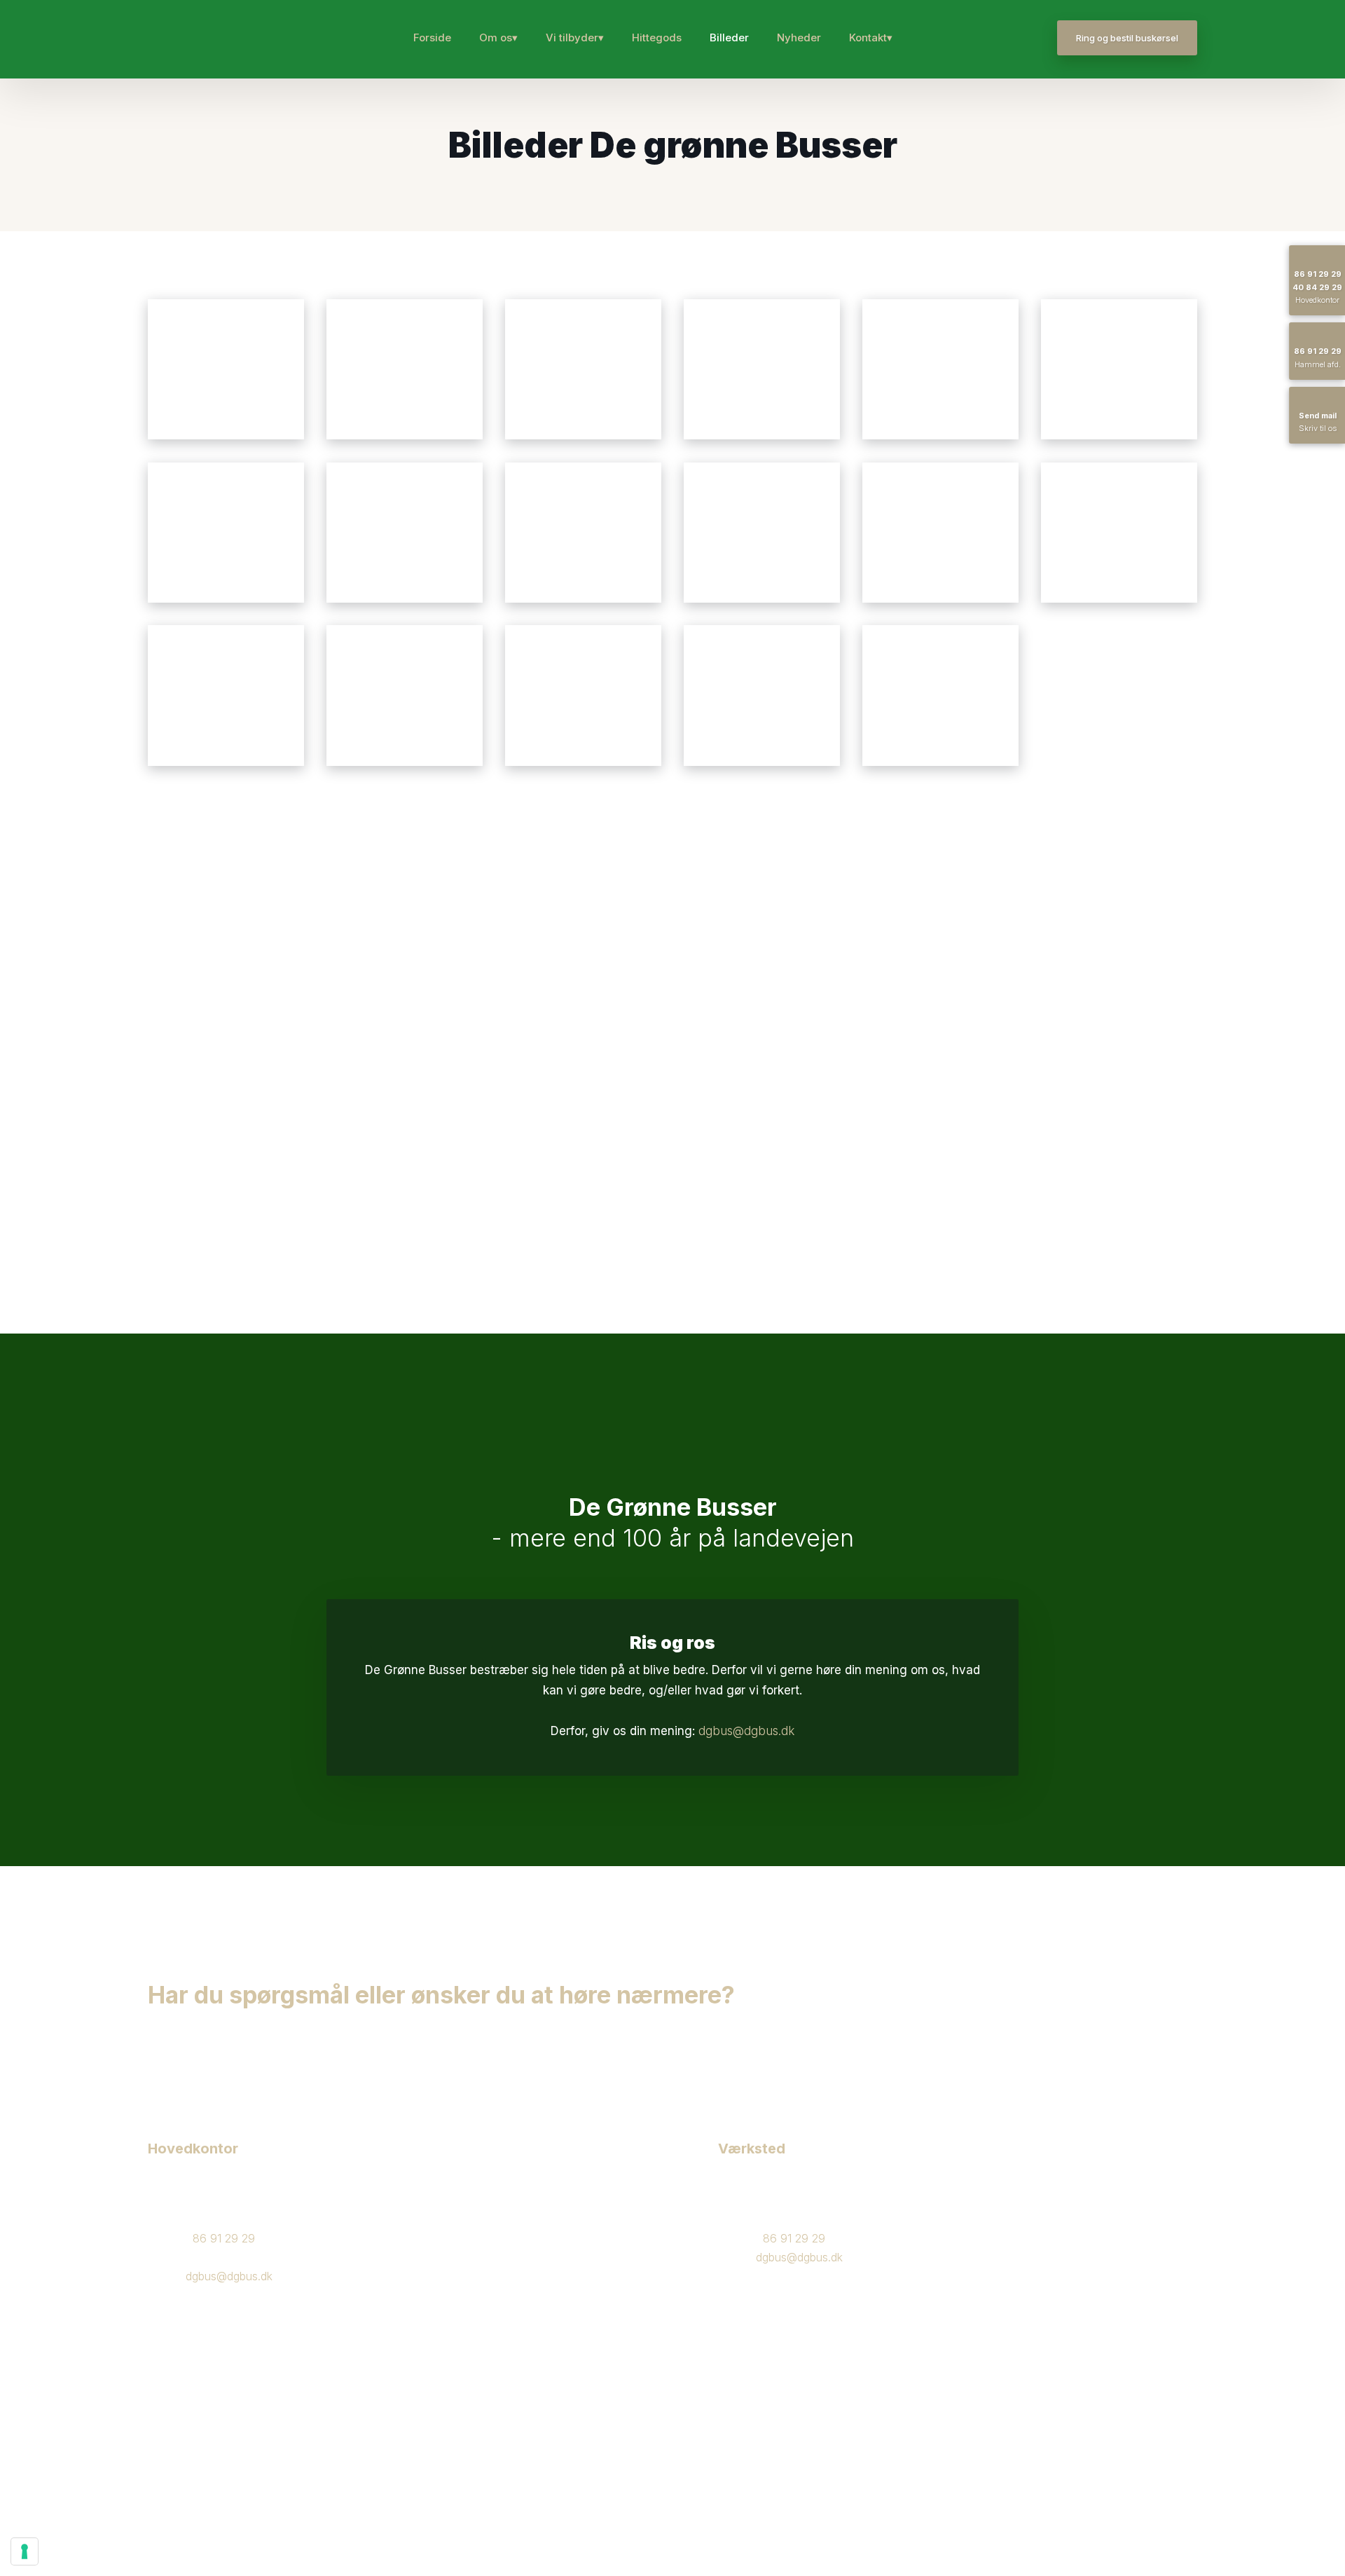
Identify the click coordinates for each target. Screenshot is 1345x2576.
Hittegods (657, 37)
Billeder (729, 37)
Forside (432, 37)
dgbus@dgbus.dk (746, 1731)
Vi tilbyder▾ (575, 37)
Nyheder (799, 37)
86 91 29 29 (224, 2238)
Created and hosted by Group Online (229, 2454)
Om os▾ (498, 37)
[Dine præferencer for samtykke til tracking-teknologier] (25, 2551)
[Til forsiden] (192, 39)
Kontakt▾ (871, 37)
